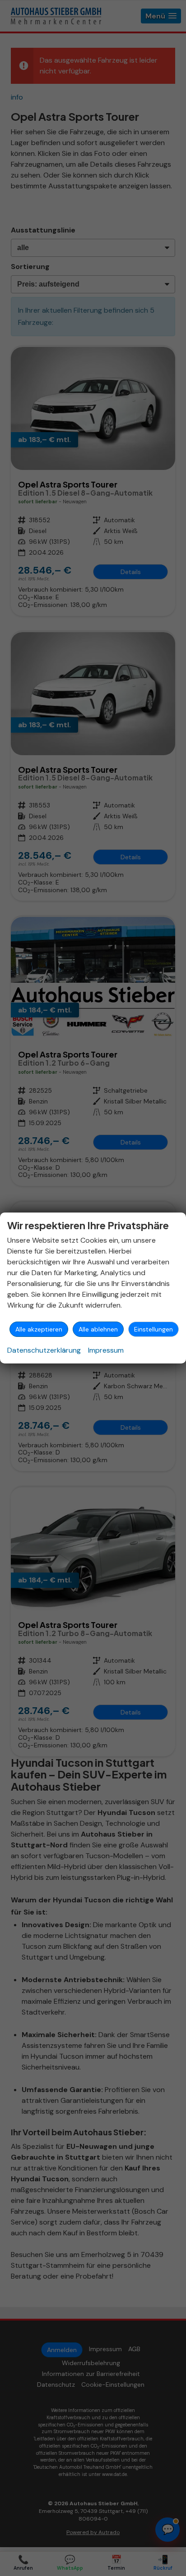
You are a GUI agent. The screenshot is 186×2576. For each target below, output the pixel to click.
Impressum (106, 1350)
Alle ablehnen (98, 1329)
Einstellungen (153, 1329)
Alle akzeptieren (39, 1329)
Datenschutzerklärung (44, 1350)
